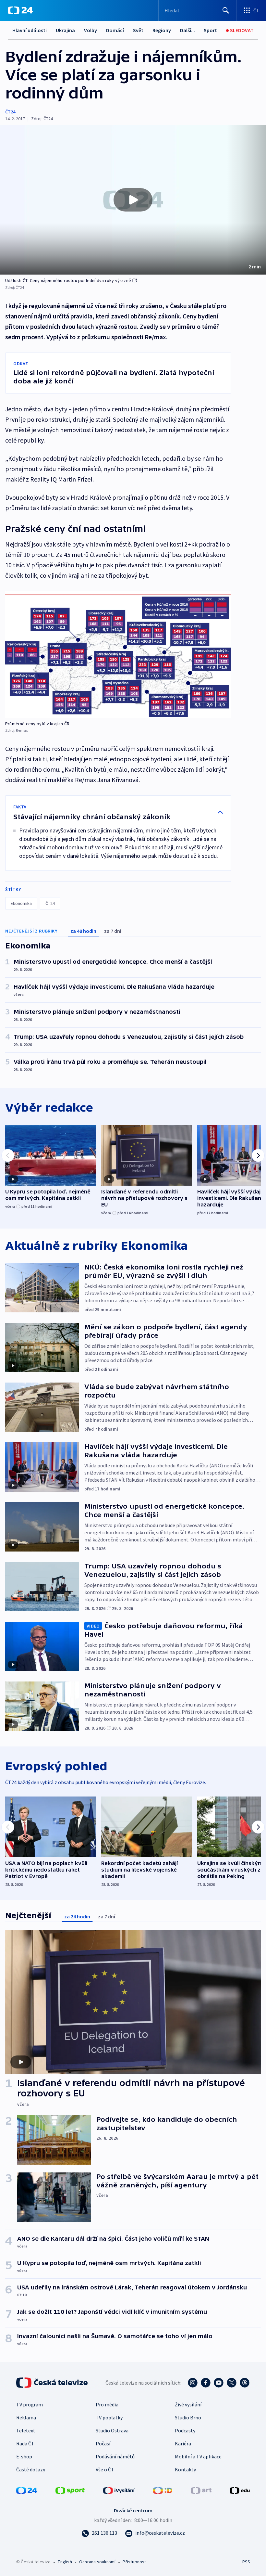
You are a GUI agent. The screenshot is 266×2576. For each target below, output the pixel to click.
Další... (187, 30)
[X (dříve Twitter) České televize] (232, 2383)
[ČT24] (20, 10)
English (65, 2562)
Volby (91, 30)
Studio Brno (188, 2417)
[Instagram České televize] (193, 2383)
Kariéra (183, 2443)
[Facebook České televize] (206, 2383)
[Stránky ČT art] (201, 2490)
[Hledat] (226, 10)
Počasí (103, 2443)
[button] (133, 200)
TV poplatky (109, 2417)
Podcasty (185, 2430)
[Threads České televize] (245, 2383)
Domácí (115, 30)
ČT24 (10, 112)
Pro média (107, 2404)
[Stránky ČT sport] (70, 2490)
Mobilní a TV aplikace (198, 2456)
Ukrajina (65, 30)
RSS (246, 2562)
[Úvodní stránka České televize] (53, 2383)
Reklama (26, 2417)
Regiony (162, 30)
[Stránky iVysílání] (119, 2490)
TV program (30, 2404)
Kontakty (185, 2469)
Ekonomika (21, 903)
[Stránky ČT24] (27, 2490)
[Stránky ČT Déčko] (163, 2490)
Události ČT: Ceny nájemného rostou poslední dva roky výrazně (68, 280)
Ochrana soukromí (97, 2562)
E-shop (24, 2456)
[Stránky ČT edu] (240, 2490)
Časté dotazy (31, 2469)
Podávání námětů (115, 2456)
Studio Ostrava (112, 2430)
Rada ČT (25, 2443)
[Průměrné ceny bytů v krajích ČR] (118, 655)
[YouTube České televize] (219, 2383)
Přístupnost (134, 2562)
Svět (138, 30)
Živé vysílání (188, 2404)
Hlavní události (30, 30)
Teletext (26, 2430)
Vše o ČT (105, 2469)
